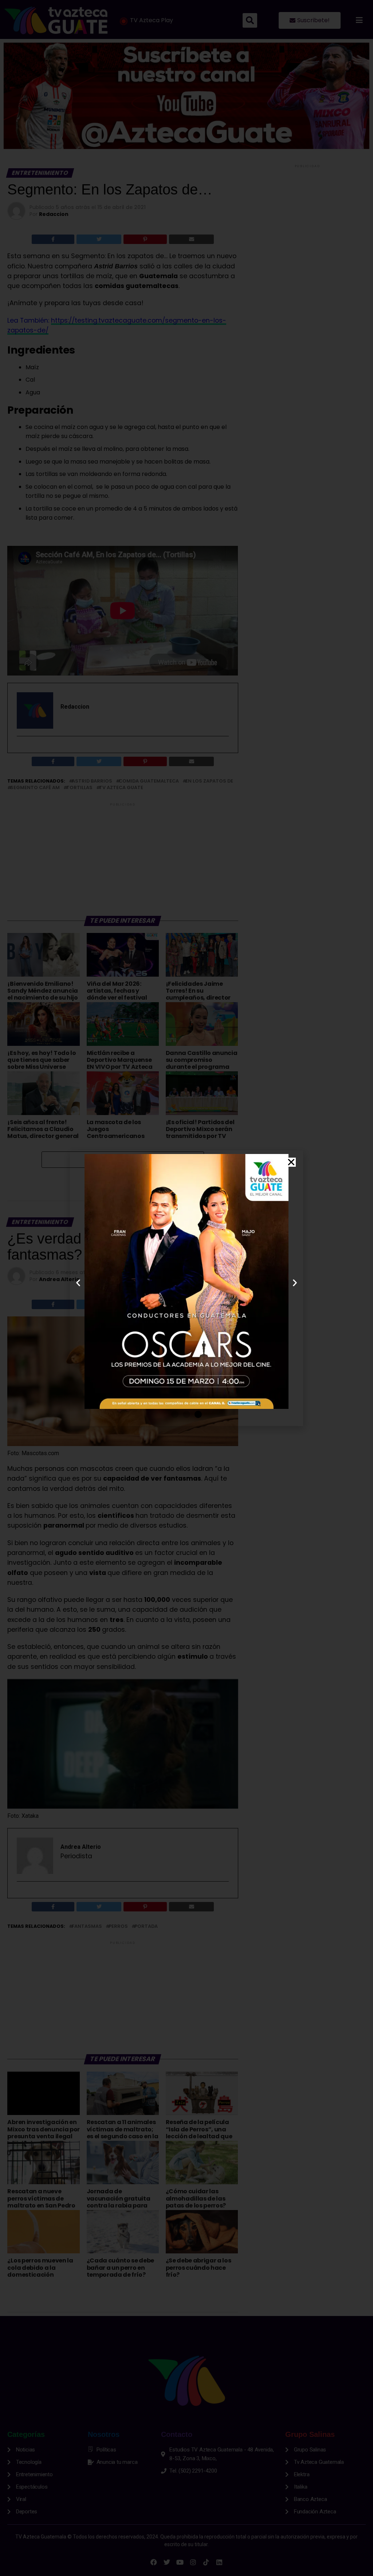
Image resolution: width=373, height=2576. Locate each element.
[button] (291, 1162)
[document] (186, 1288)
